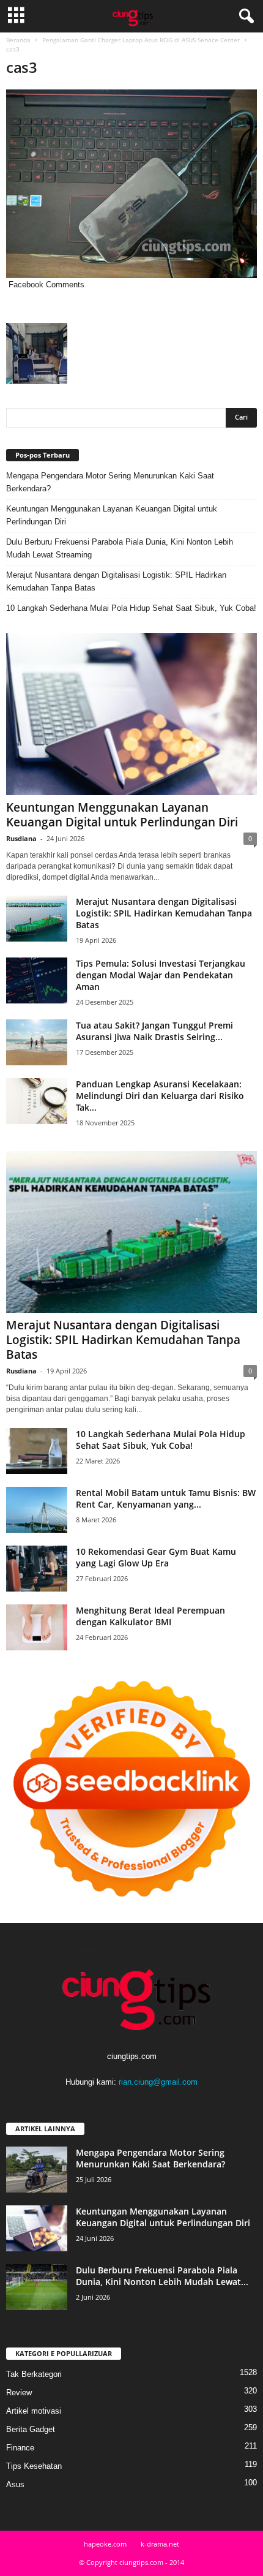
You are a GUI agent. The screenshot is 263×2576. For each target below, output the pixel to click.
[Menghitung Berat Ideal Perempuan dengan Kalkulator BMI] (37, 1627)
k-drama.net (160, 2544)
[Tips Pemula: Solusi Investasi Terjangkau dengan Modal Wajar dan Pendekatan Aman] (37, 980)
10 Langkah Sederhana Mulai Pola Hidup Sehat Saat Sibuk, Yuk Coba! (131, 608)
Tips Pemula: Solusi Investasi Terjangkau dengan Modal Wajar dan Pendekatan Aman (161, 975)
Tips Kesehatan (34, 2466)
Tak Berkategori (34, 2374)
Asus (15, 2484)
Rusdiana (21, 838)
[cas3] (131, 184)
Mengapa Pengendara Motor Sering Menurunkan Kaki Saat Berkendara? (110, 482)
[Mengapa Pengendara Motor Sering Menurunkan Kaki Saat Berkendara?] (37, 2170)
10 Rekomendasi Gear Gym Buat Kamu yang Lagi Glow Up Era (156, 1557)
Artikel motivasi (34, 2411)
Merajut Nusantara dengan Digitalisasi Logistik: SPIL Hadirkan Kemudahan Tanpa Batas (116, 581)
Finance (20, 2448)
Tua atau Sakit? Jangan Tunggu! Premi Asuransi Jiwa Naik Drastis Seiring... (154, 1031)
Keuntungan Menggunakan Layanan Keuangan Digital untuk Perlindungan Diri (112, 515)
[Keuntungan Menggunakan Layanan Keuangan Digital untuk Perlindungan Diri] (131, 714)
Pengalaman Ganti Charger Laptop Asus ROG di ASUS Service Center (141, 40)
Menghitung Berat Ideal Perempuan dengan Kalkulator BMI (150, 1616)
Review (19, 2393)
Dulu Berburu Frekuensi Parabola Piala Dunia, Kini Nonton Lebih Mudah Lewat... (162, 2276)
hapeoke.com (105, 2544)
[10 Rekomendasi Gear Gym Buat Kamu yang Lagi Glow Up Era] (37, 1569)
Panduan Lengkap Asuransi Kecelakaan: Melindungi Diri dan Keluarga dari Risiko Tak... (160, 1096)
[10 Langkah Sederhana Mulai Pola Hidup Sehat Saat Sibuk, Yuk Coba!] (37, 1451)
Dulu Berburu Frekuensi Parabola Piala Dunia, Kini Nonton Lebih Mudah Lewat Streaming (120, 548)
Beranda (18, 40)
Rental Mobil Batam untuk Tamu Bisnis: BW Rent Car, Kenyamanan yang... (166, 1498)
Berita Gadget (31, 2429)
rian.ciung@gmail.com (158, 2082)
